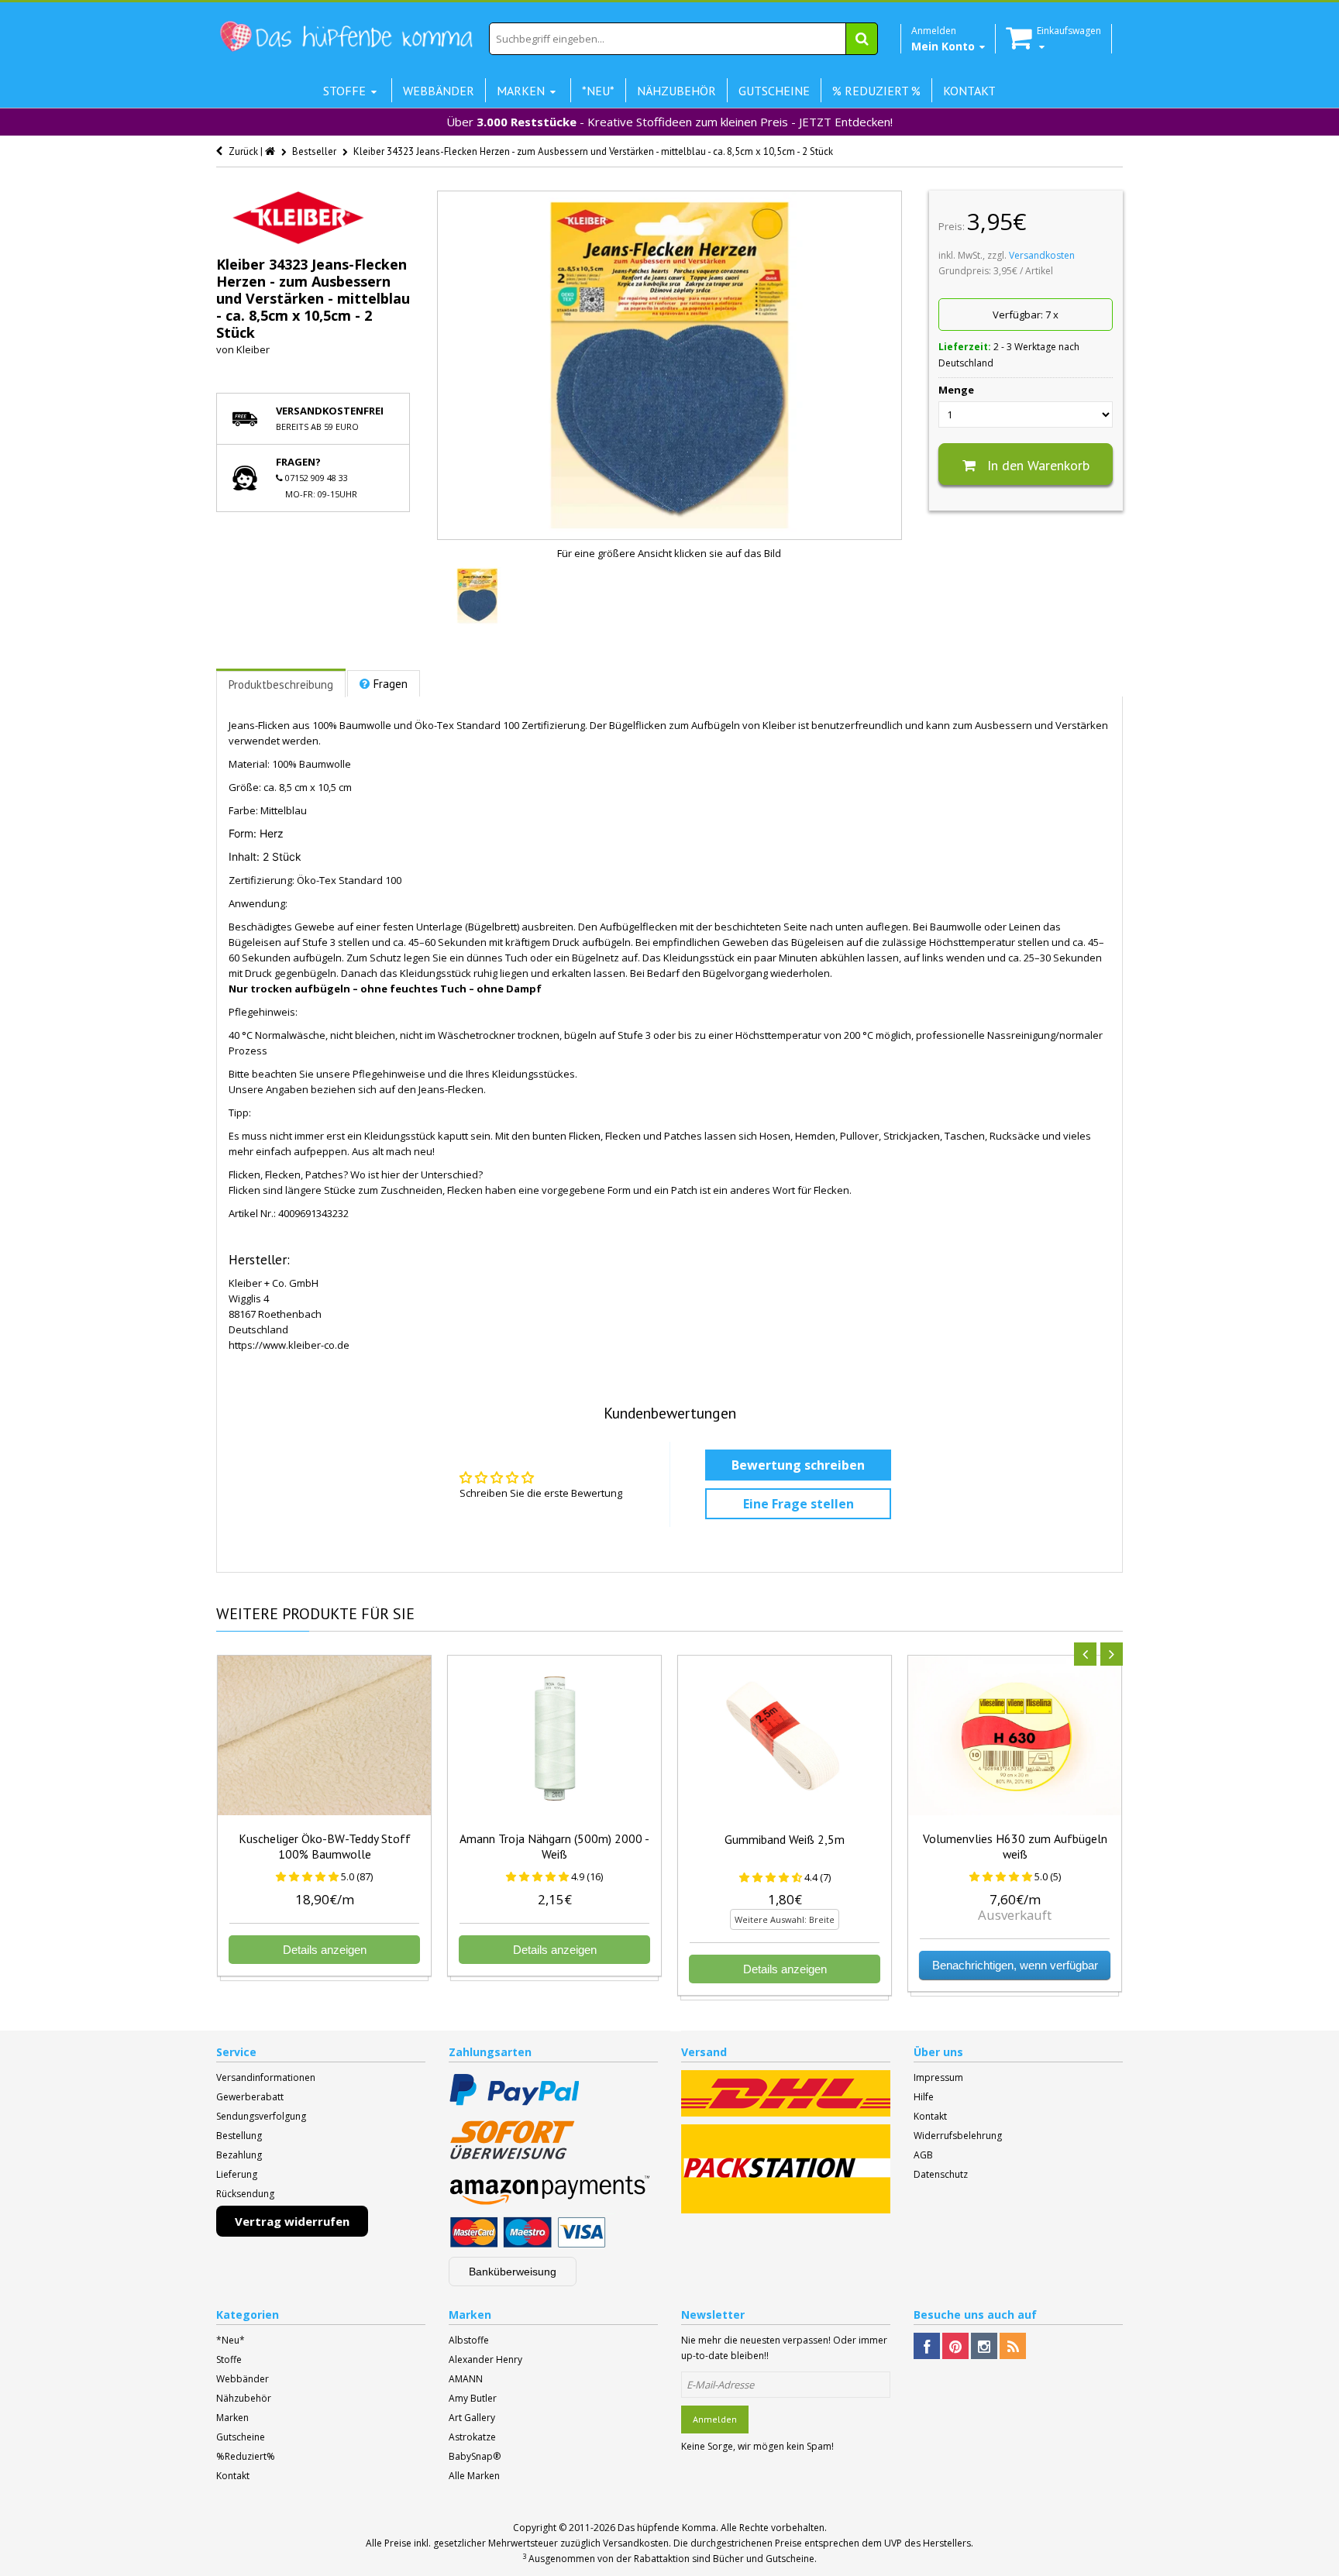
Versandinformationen (266, 2077)
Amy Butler (473, 2398)
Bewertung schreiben (798, 1465)
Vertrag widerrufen (292, 2221)
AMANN (466, 2379)
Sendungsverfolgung (261, 2116)
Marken (232, 2418)
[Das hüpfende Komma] (346, 37)
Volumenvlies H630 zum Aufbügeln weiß (1015, 1846)
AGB (923, 2155)
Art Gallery (472, 2418)
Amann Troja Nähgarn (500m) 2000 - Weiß (554, 1846)
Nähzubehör (244, 2398)
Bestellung (239, 2136)
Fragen (391, 684)
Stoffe (229, 2359)
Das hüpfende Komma (667, 2528)
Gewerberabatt (250, 2097)
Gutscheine (241, 2437)
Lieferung (237, 2174)
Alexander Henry (485, 2359)
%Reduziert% (246, 2456)
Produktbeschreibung (281, 684)
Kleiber (253, 349)
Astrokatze (472, 2437)
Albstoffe (469, 2340)
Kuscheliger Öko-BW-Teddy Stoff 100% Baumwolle (325, 1846)
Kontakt (930, 2116)
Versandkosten (1042, 255)
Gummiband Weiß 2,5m (785, 1839)
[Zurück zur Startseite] (271, 151)
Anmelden (715, 2419)
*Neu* (231, 2340)
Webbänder (243, 2379)
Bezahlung (239, 2155)
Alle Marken (474, 2476)
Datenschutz (941, 2174)
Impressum (938, 2077)
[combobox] (683, 39)
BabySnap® (475, 2456)
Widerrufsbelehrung (958, 2136)
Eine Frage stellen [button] (799, 1504)
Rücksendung (245, 2194)
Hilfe (924, 2097)
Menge (956, 390)
